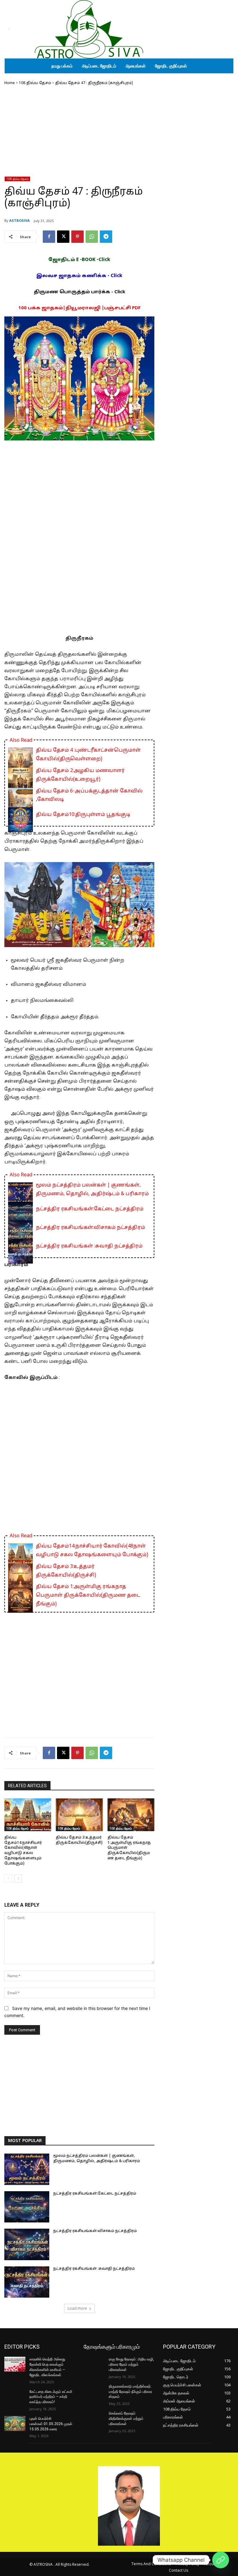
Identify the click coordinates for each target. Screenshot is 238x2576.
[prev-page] (8, 1878)
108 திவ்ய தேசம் (35, 83)
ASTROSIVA (20, 220)
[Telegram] (106, 237)
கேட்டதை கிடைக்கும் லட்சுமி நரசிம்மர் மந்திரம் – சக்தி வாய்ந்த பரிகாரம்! (51, 2397)
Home (10, 83)
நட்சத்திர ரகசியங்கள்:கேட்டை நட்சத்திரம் (90, 1209)
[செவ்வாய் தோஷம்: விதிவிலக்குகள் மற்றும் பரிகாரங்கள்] (94, 2418)
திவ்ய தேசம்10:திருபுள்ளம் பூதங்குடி (83, 815)
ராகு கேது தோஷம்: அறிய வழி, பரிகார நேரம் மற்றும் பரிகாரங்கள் (131, 2364)
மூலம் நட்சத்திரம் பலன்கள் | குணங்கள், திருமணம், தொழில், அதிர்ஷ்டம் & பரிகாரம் (92, 1190)
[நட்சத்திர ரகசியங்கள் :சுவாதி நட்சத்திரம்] (27, 2282)
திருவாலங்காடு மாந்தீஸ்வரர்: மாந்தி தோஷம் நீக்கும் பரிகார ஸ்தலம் (130, 2392)
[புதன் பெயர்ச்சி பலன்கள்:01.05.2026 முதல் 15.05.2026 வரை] (15, 2424)
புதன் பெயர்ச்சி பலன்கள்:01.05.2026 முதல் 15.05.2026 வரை (51, 2424)
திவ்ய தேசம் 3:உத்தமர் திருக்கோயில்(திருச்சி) (66, 1571)
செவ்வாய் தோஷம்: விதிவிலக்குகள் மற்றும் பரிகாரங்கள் (126, 2419)
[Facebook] (49, 237)
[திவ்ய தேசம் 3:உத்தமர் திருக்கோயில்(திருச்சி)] (79, 1815)
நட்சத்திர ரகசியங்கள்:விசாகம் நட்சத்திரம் (90, 1228)
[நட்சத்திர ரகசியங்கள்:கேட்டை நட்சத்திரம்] (27, 2207)
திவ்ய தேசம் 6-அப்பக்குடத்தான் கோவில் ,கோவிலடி (89, 796)
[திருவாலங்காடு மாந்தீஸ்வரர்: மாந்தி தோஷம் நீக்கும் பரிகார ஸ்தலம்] (94, 2391)
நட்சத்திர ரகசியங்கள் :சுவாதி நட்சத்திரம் (89, 1246)
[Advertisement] (79, 133)
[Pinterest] (77, 237)
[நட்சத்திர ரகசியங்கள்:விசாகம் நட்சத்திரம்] (27, 2244)
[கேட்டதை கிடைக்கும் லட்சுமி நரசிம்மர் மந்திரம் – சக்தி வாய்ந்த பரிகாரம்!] (15, 2397)
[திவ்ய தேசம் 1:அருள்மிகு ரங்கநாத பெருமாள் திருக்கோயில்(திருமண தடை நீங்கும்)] (131, 1815)
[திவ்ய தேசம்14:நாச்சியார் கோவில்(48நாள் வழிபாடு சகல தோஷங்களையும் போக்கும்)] (28, 1815)
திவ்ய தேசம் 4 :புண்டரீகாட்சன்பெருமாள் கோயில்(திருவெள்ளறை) (88, 755)
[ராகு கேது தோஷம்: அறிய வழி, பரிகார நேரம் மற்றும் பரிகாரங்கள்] (94, 2364)
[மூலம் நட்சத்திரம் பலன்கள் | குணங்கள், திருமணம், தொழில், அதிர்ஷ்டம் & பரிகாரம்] (27, 2169)
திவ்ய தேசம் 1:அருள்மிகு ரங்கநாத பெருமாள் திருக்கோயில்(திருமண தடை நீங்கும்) (88, 1595)
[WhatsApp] (92, 237)
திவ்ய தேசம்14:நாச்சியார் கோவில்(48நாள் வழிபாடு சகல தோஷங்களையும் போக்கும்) (92, 1551)
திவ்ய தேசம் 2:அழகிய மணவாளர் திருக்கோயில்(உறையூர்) (80, 775)
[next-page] (18, 1878)
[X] (63, 237)
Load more (77, 2308)
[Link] (221, 2560)
